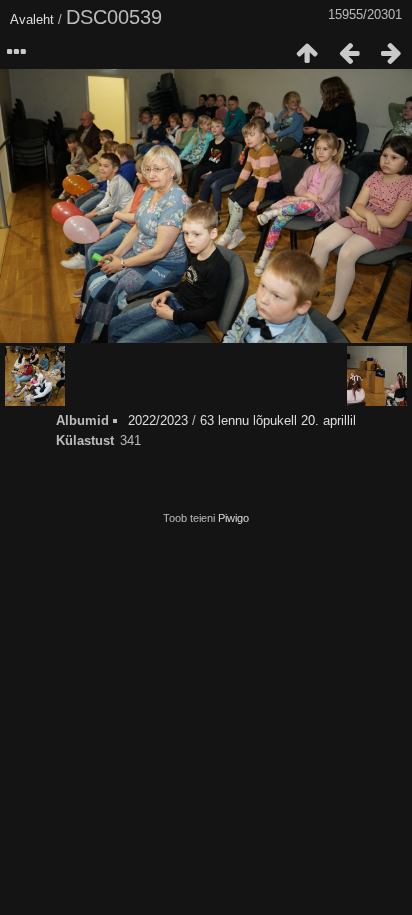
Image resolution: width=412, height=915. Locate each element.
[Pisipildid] (307, 53)
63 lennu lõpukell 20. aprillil (278, 420)
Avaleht (32, 19)
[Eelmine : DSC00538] (349, 53)
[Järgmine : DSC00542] (391, 53)
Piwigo (233, 518)
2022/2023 (158, 420)
